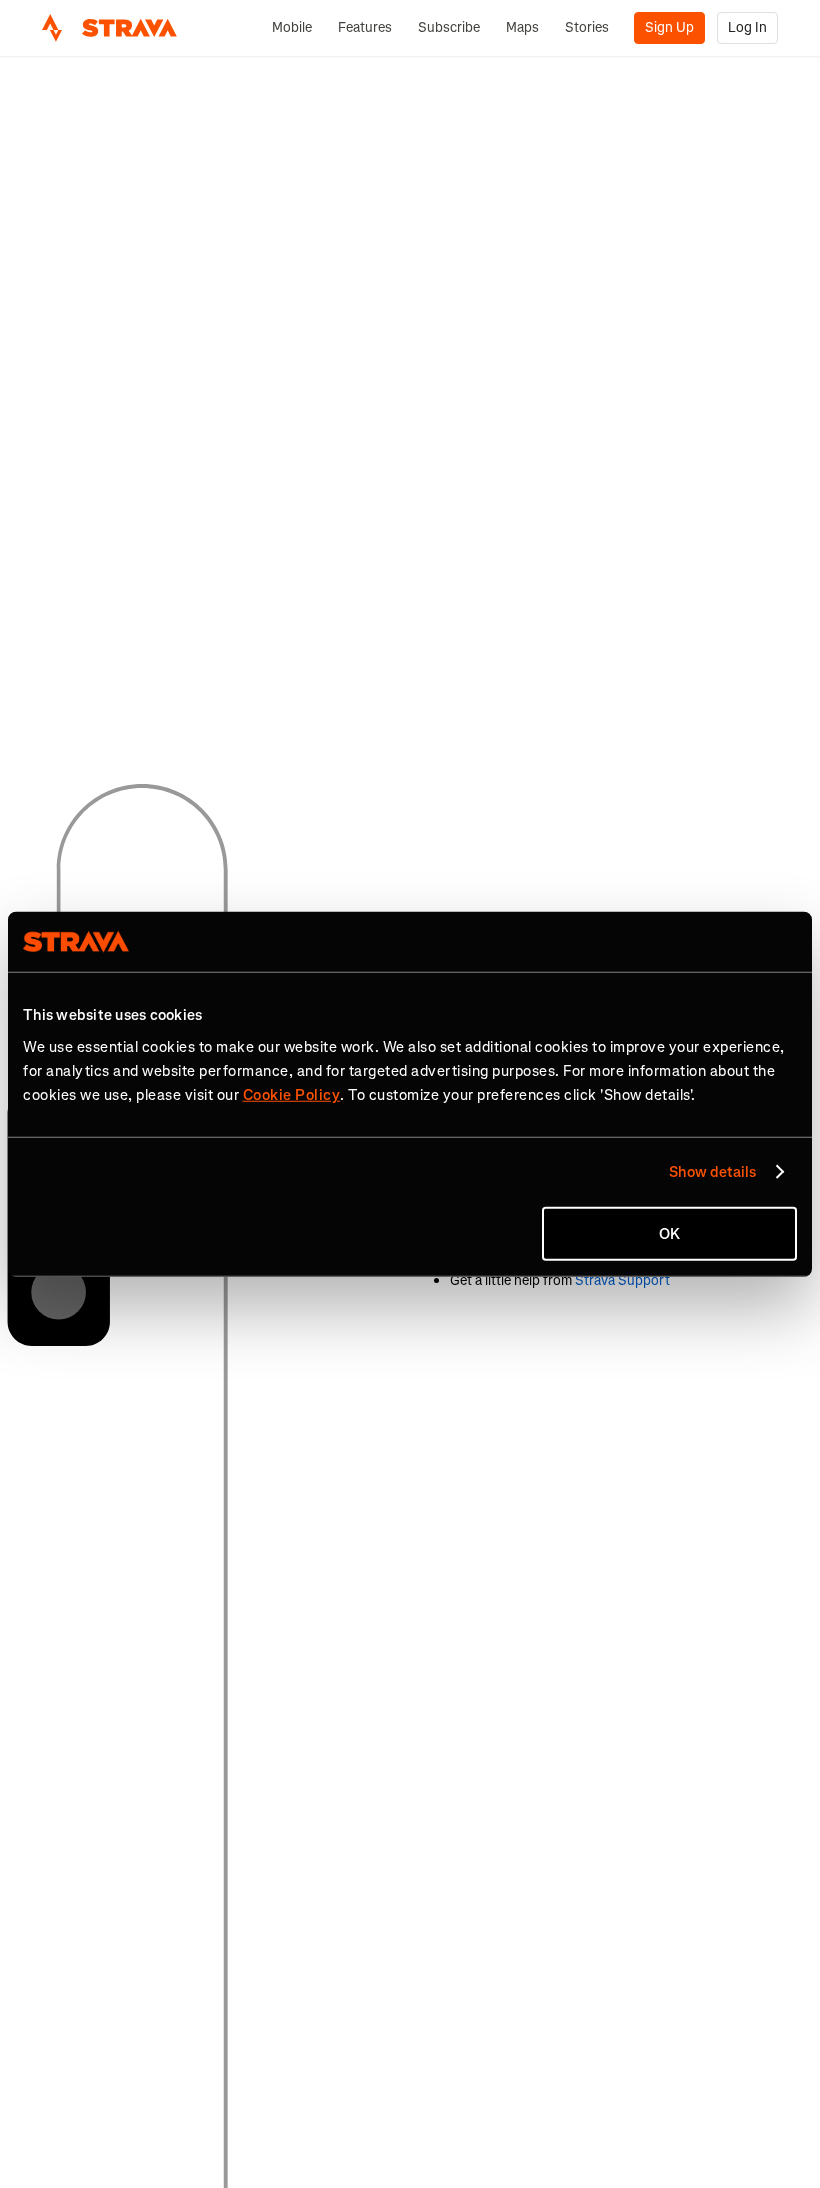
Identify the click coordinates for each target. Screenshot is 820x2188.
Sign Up (669, 27)
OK (669, 1233)
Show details (712, 1172)
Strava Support (622, 1280)
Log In (747, 27)
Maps (522, 27)
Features (365, 27)
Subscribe (449, 27)
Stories (587, 27)
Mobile (292, 27)
